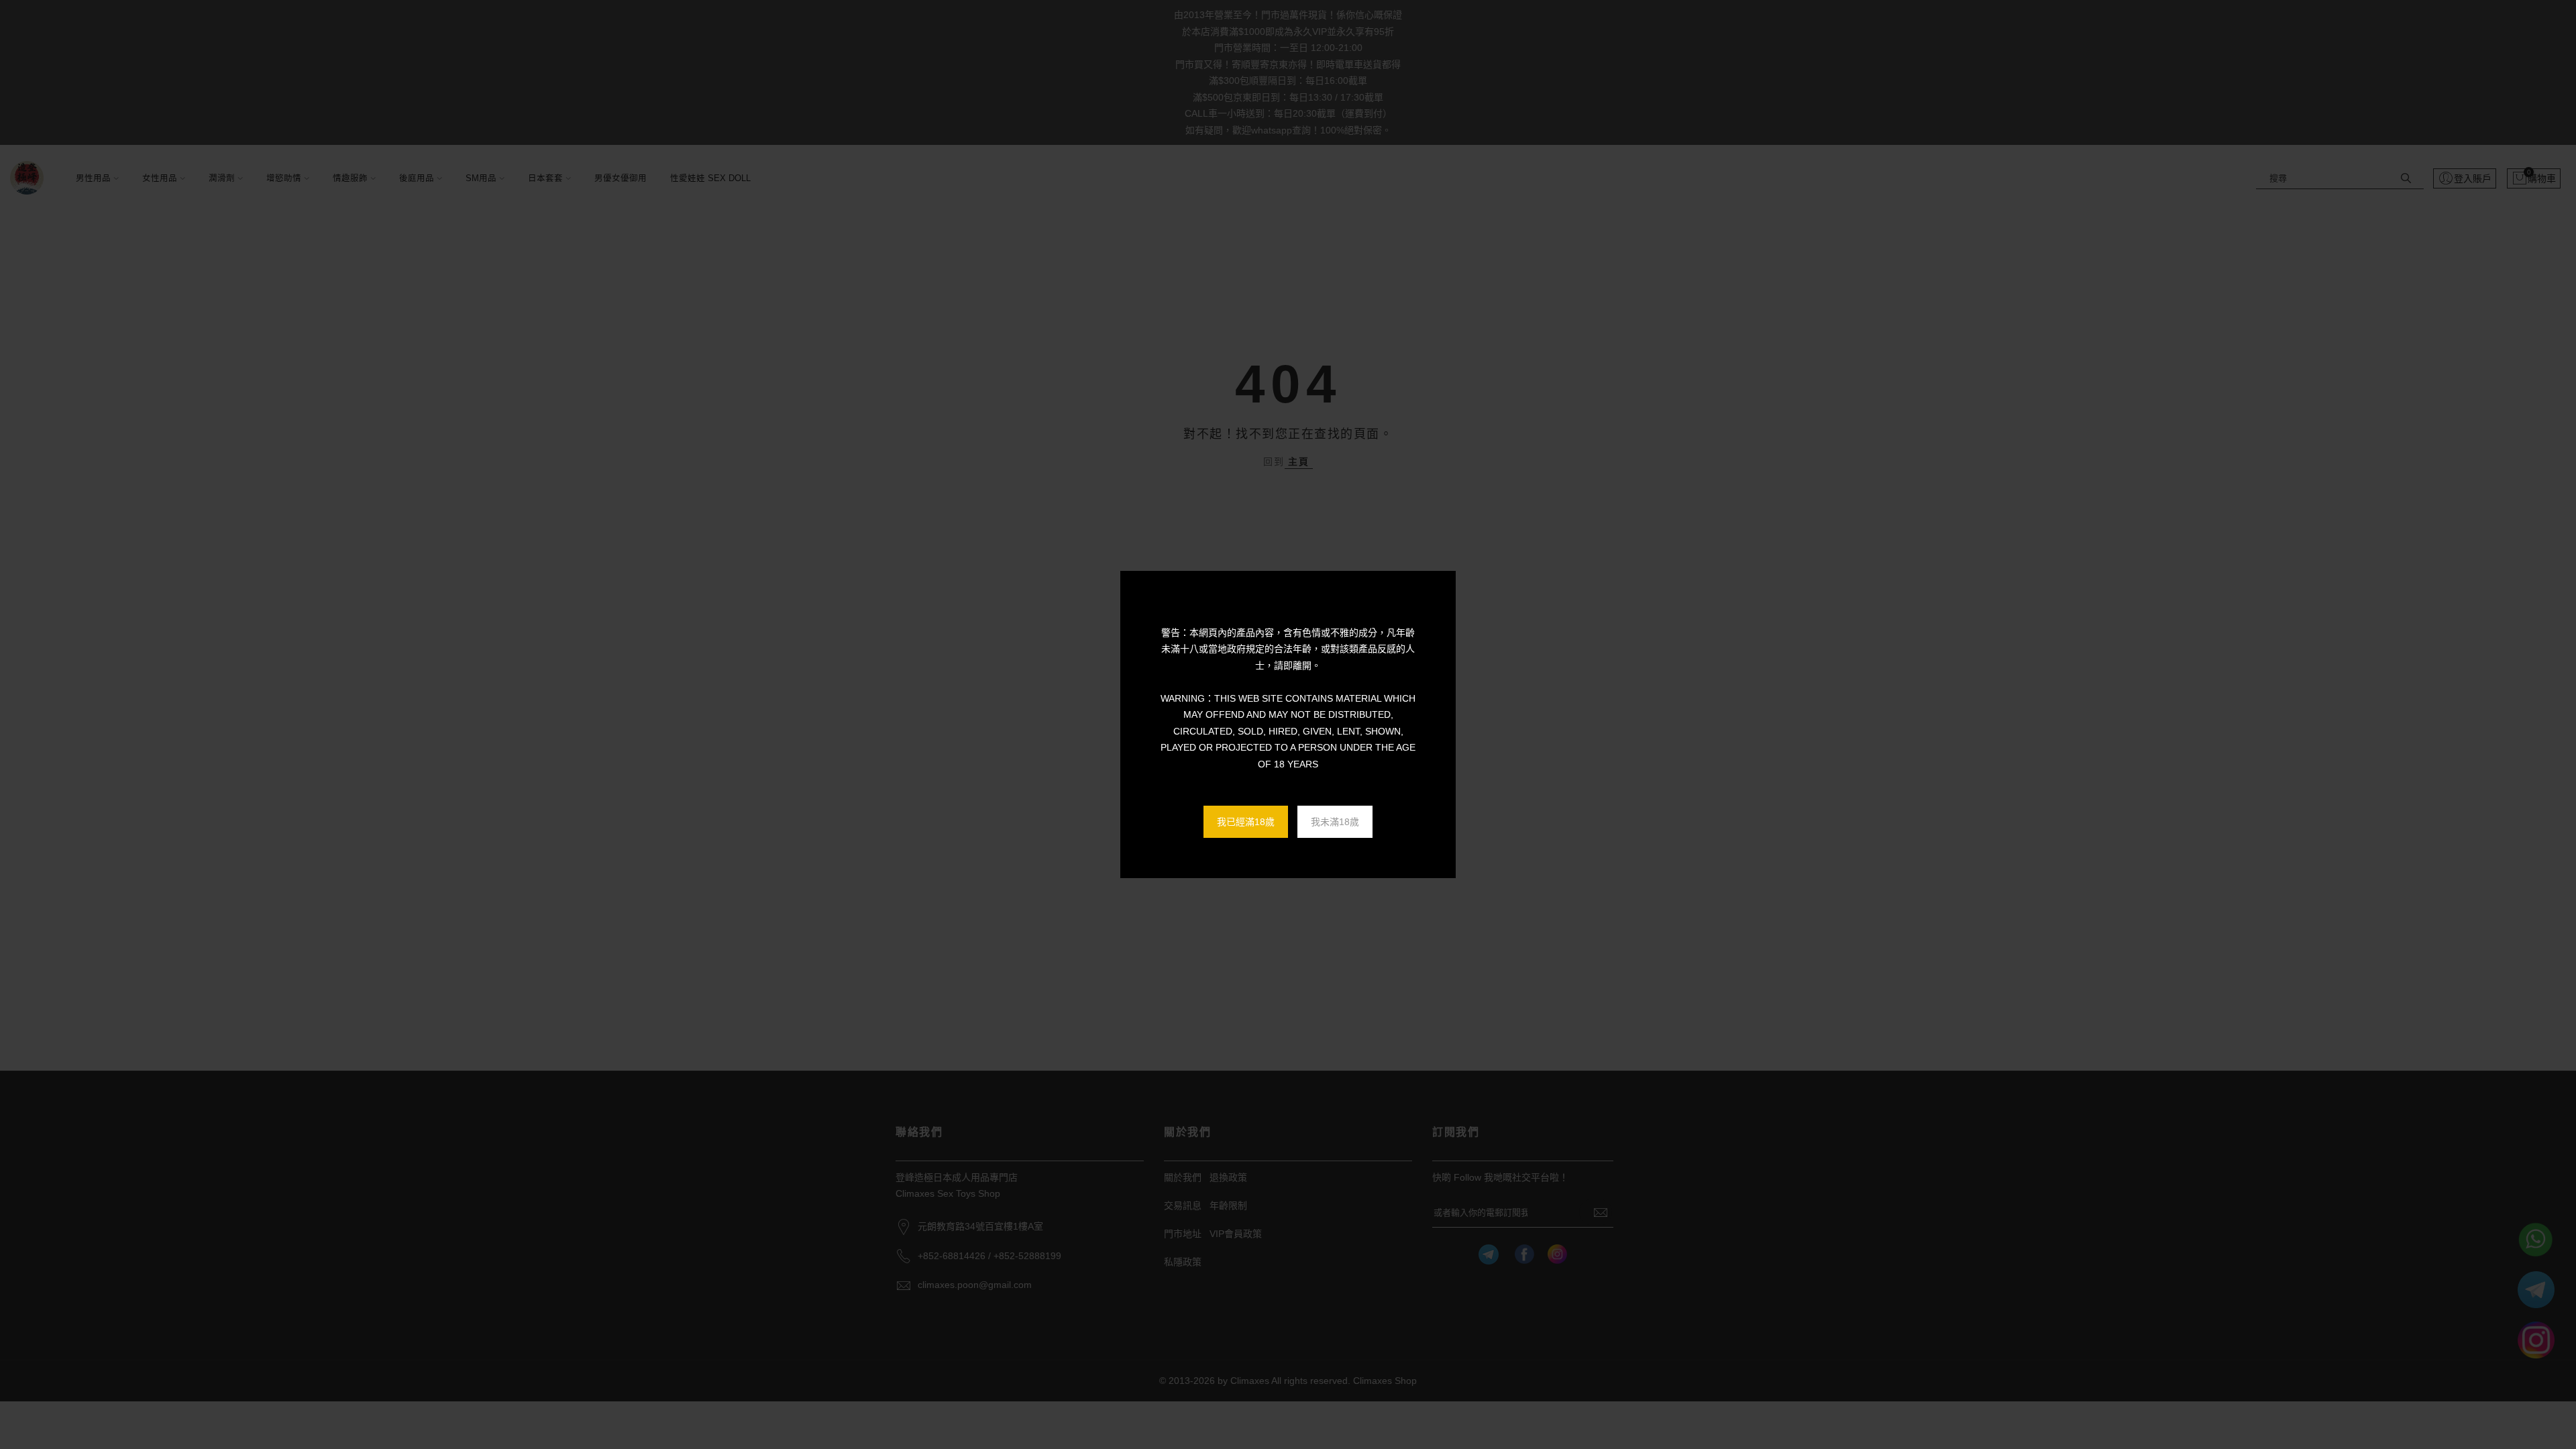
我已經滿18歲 (1246, 822)
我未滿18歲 (1335, 822)
